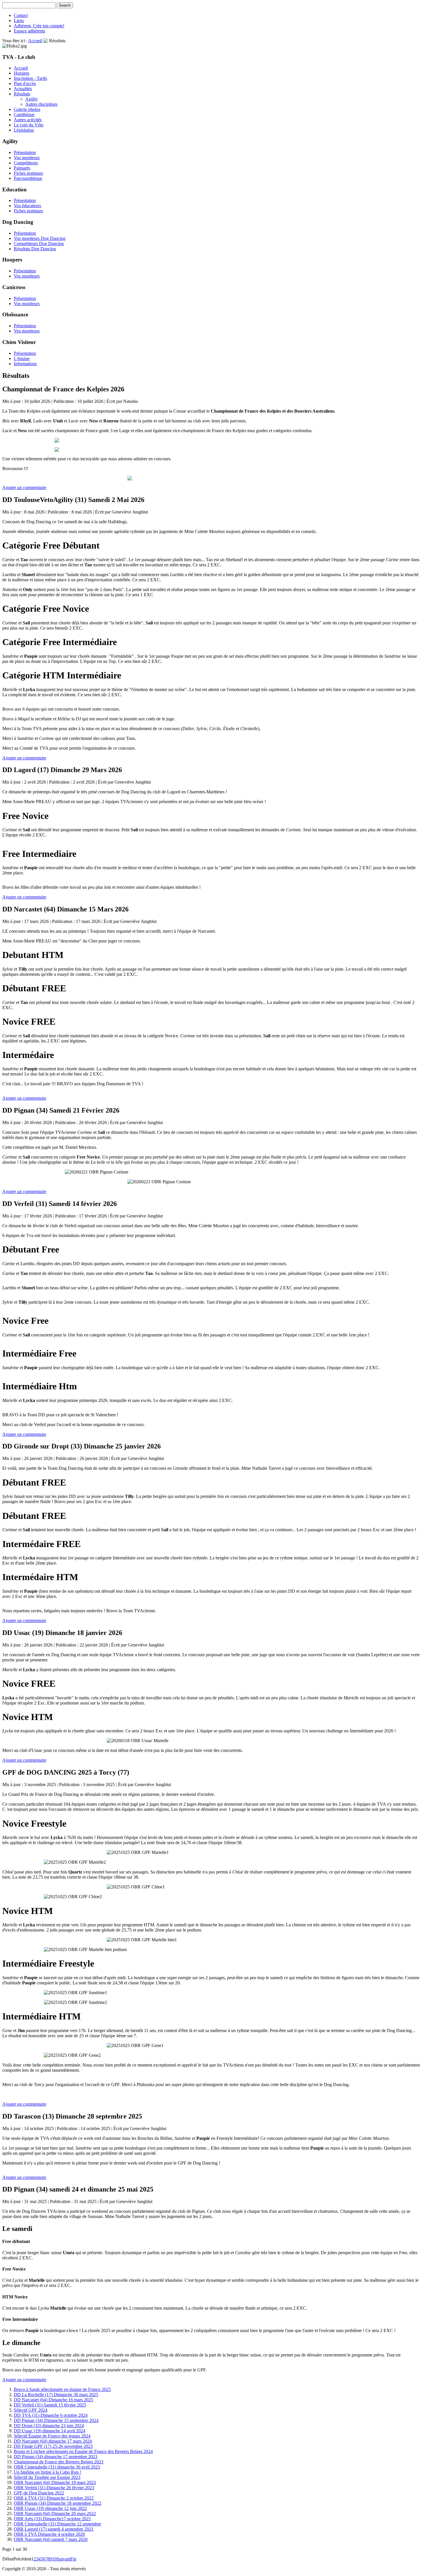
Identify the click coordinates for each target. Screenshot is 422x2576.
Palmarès (22, 168)
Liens (19, 21)
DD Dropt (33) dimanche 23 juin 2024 (49, 2426)
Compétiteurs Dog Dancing (39, 244)
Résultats (22, 94)
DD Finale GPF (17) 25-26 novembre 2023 (53, 2446)
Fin (73, 2559)
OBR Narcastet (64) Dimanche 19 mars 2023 (55, 2482)
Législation (24, 130)
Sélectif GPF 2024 (31, 2410)
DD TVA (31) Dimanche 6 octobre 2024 (51, 2415)
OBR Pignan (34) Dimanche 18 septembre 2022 (58, 2503)
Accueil (35, 41)
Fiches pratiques (28, 173)
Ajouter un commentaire (24, 487)
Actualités (23, 89)
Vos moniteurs (27, 158)
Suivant (63, 2559)
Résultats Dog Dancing (35, 249)
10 (54, 2559)
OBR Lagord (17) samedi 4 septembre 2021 (54, 2529)
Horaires (22, 73)
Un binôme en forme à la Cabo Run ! (48, 2472)
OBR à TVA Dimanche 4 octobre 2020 (49, 2534)
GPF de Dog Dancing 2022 (39, 2493)
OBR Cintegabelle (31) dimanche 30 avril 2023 (57, 2467)
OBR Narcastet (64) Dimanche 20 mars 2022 (55, 2514)
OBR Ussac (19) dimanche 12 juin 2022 (50, 2508)
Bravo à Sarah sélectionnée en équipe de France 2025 (62, 2389)
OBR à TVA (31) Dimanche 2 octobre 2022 (54, 2498)
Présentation (25, 152)
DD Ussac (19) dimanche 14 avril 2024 (50, 2431)
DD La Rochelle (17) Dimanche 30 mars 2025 (56, 2395)
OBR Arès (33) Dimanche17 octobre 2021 (52, 2519)
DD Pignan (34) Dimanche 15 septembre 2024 (56, 2420)
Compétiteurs (26, 163)
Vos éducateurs (27, 206)
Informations (25, 364)
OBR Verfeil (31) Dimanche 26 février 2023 (54, 2488)
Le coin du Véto (29, 125)
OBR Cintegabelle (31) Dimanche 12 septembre (57, 2524)
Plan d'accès (25, 83)
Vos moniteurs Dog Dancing (40, 238)
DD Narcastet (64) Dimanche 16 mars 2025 (53, 2400)
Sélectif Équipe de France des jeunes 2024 (52, 2436)
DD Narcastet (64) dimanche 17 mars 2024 (53, 2441)
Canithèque (24, 115)
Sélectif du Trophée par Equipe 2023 (47, 2477)
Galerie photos (27, 109)
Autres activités (28, 120)
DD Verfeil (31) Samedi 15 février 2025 (50, 2405)
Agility (32, 99)
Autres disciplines (41, 104)
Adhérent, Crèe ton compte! (39, 26)
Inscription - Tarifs (30, 78)
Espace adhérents (29, 31)
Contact (21, 15)
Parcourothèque (28, 178)
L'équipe (22, 358)
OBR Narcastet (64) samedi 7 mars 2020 (51, 2539)
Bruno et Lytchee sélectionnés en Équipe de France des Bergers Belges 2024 (83, 2451)
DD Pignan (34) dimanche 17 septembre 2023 (56, 2457)
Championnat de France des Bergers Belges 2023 (59, 2462)
